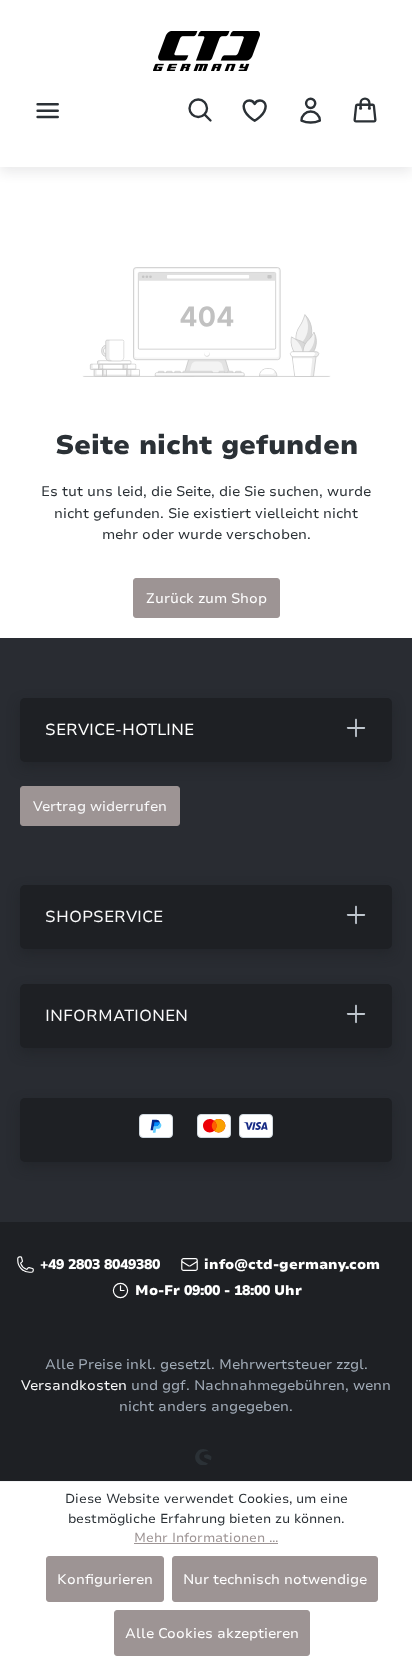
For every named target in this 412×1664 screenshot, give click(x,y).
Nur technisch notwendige (275, 1579)
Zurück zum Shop (206, 598)
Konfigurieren (105, 1579)
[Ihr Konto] (310, 110)
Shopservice (104, 917)
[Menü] (47, 110)
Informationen (116, 1016)
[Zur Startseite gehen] (206, 51)
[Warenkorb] (365, 110)
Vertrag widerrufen (100, 806)
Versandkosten (74, 1385)
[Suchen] (200, 110)
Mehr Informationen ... (206, 1538)
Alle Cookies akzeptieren (212, 1633)
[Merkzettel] (254, 110)
